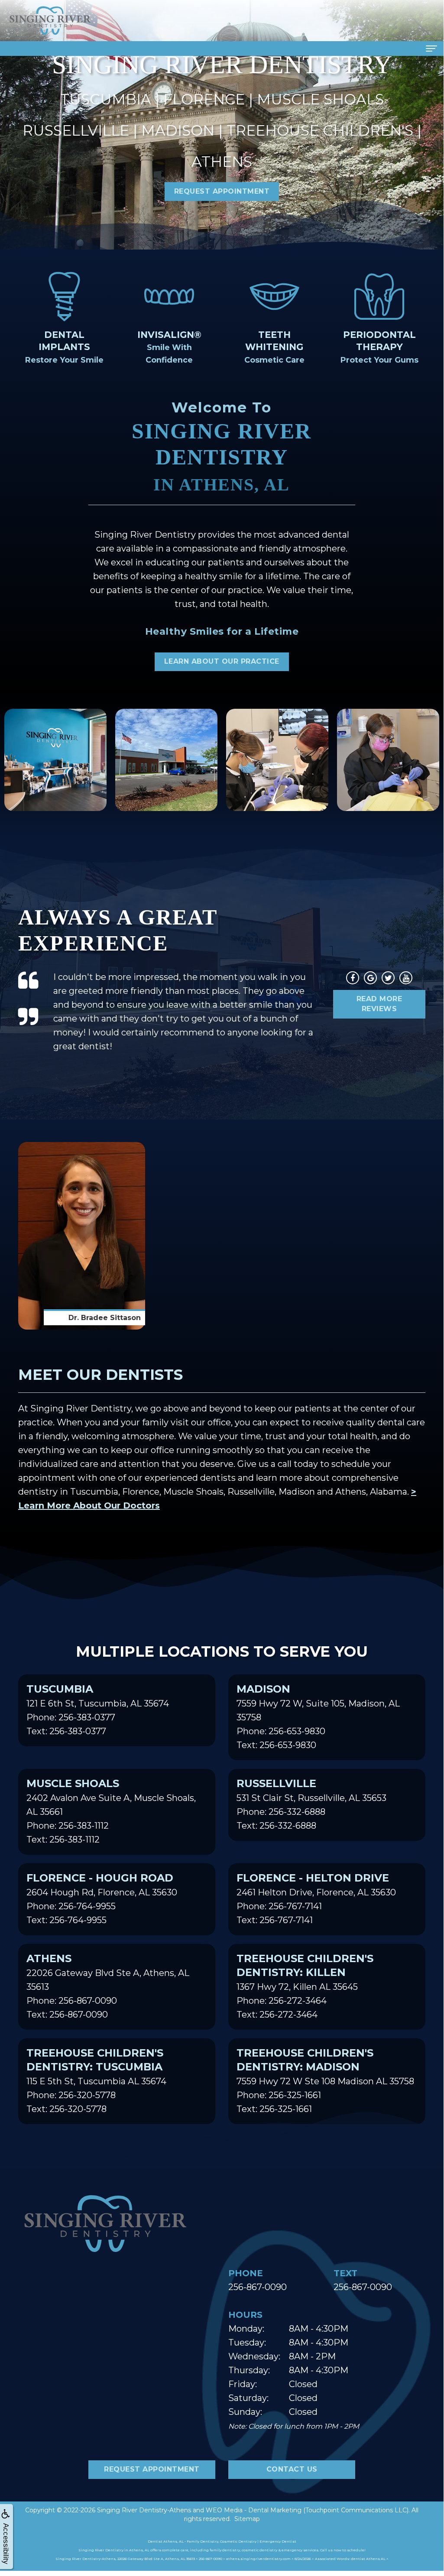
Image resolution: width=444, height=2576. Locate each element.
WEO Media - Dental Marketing (254, 2510)
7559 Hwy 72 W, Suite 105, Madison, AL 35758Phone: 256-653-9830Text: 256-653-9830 (318, 1716)
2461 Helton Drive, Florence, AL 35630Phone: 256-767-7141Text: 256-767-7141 (316, 1898)
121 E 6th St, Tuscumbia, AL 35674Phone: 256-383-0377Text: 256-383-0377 (98, 1710)
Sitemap (247, 2519)
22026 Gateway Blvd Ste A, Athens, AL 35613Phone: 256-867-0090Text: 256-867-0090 (108, 1986)
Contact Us (292, 2469)
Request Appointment (222, 191)
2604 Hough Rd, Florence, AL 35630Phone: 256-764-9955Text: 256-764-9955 (102, 1898)
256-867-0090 (258, 2287)
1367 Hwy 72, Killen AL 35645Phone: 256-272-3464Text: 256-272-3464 (305, 1986)
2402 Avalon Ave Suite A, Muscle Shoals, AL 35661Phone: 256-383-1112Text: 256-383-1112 (111, 1811)
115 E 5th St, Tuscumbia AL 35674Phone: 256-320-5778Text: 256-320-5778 (96, 2080)
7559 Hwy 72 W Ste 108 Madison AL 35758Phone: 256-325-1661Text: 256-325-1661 (325, 2080)
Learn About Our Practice (222, 661)
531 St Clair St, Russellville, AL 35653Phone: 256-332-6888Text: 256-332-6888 (311, 1804)
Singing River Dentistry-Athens (144, 2510)
